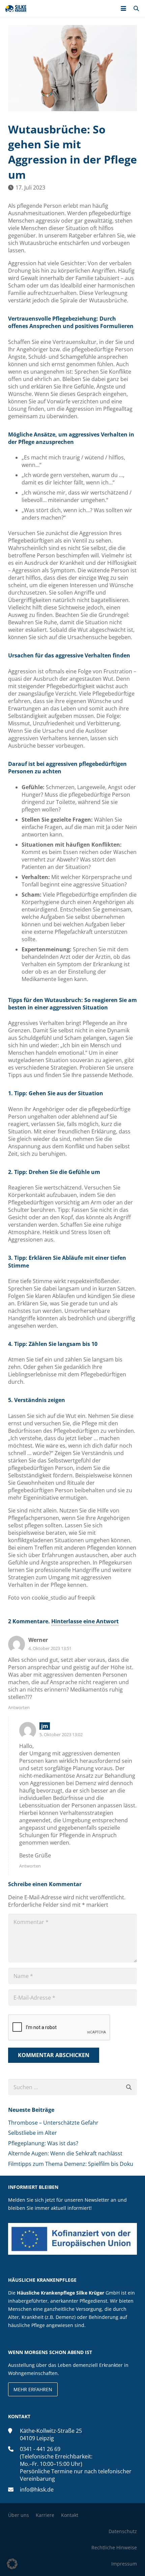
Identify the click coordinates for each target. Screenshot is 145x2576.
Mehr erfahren (33, 2389)
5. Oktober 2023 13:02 (61, 1734)
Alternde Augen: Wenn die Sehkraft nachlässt (65, 2153)
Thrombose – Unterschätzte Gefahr (53, 2123)
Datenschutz (123, 2531)
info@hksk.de (37, 2490)
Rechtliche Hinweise (114, 2547)
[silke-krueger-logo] (16, 8)
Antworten (19, 1707)
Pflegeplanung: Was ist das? (43, 2143)
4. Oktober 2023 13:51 (50, 1648)
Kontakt (70, 2515)
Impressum (124, 2564)
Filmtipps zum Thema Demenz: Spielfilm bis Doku (71, 2164)
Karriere (45, 2515)
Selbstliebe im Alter (33, 2133)
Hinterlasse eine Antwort (85, 1621)
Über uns (19, 2515)
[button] (123, 8)
